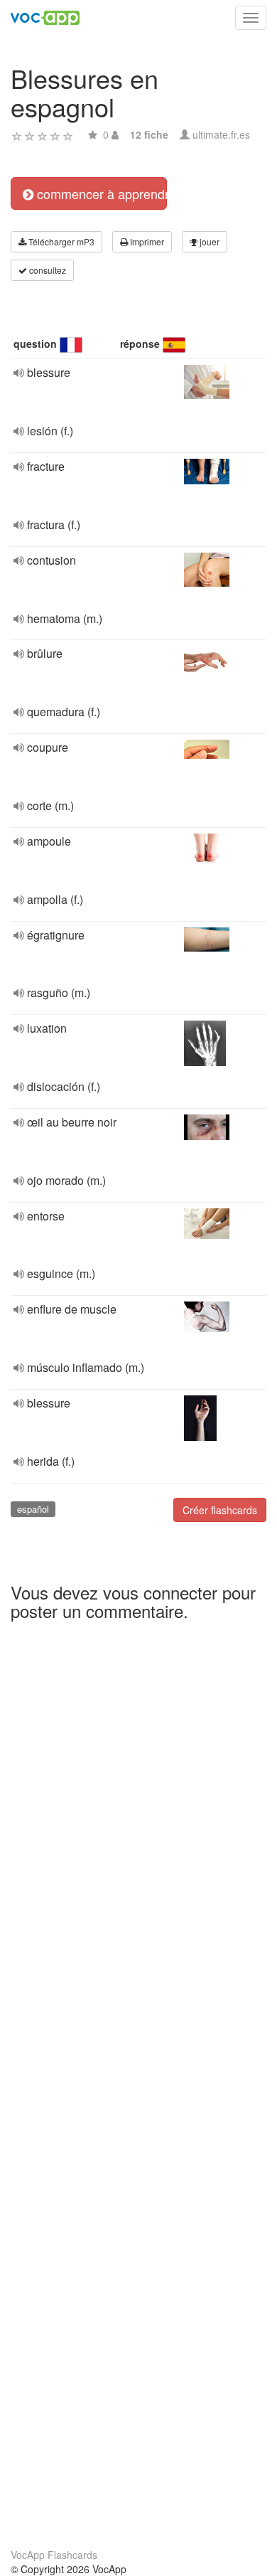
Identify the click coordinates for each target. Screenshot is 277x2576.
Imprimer (146, 241)
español (33, 1509)
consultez (47, 270)
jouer (208, 241)
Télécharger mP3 (60, 241)
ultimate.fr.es (221, 134)
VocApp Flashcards (54, 2555)
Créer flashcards (220, 1510)
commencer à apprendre (100, 193)
